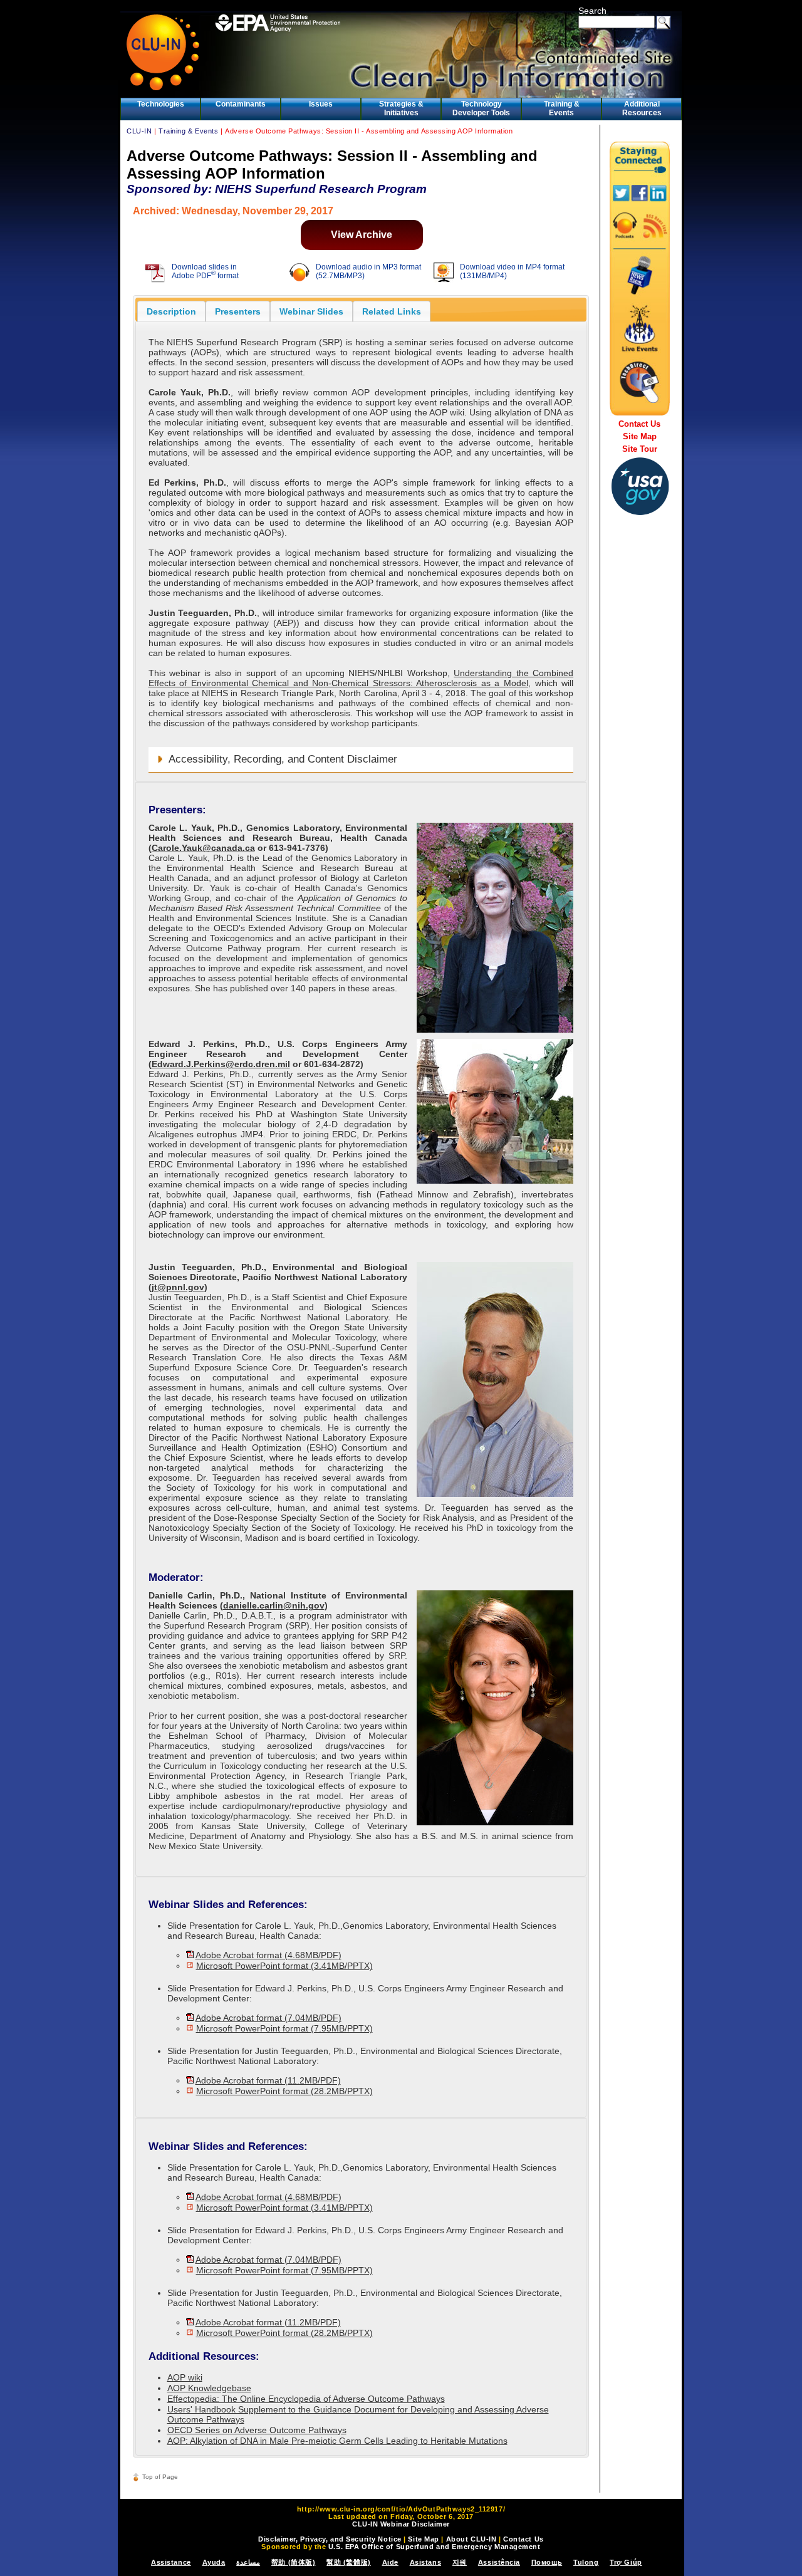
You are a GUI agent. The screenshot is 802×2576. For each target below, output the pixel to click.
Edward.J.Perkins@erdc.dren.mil (221, 1064)
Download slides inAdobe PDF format (205, 271)
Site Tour (640, 449)
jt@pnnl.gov (178, 1287)
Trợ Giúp (626, 2562)
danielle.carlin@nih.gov (274, 1605)
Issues (321, 104)
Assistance (171, 2562)
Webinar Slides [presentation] (311, 311)
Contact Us (639, 424)
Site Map (640, 436)
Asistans (425, 2562)
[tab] (171, 311)
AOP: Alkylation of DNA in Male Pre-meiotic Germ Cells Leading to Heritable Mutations (337, 2441)
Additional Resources (642, 108)
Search (592, 11)
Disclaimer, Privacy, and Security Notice (330, 2539)
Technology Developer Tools (481, 108)
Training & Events (562, 108)
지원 (460, 2562)
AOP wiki (185, 2377)
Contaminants (241, 104)
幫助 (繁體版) (348, 2562)
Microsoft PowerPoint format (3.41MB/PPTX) (284, 1966)
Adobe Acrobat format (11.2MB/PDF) (268, 2080)
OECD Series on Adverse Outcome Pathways (257, 2430)
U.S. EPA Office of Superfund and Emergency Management (435, 2547)
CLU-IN (139, 131)
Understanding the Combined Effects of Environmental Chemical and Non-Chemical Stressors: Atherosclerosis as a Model (361, 678)
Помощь (547, 2562)
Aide (390, 2562)
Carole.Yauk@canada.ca (203, 848)
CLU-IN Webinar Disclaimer (401, 2524)
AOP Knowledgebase (209, 2388)
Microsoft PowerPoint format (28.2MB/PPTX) (284, 2091)
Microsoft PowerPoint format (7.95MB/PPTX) (284, 2028)
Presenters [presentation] (238, 311)
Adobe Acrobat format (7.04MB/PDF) (268, 2018)
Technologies (161, 104)
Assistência (499, 2562)
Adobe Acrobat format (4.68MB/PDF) (268, 1955)
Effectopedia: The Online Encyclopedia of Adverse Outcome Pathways (306, 2399)
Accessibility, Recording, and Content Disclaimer (283, 759)
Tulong (586, 2562)
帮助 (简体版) (293, 2562)
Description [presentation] (171, 311)
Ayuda (214, 2562)
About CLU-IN (471, 2539)
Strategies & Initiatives (401, 108)
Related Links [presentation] (392, 311)
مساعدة (248, 2562)
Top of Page (160, 2477)
